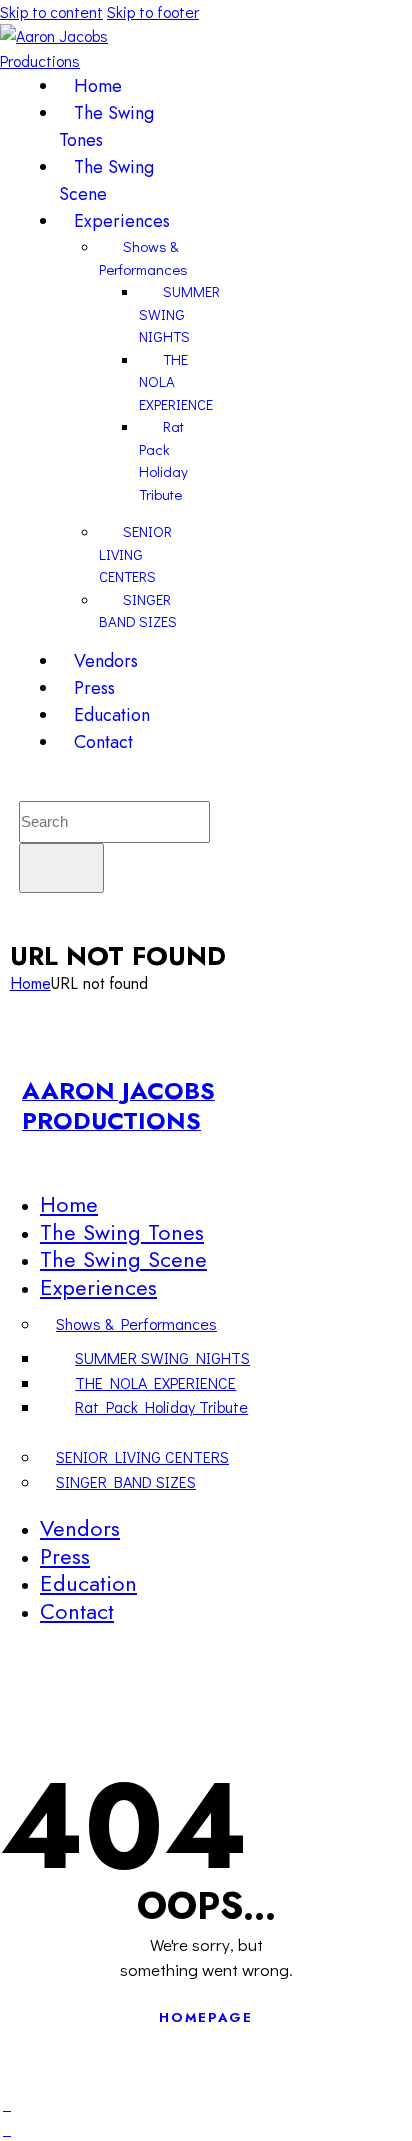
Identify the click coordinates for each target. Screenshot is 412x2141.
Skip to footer (153, 11)
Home (30, 983)
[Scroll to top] (7, 2103)
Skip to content (51, 11)
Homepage (206, 2017)
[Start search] (61, 868)
